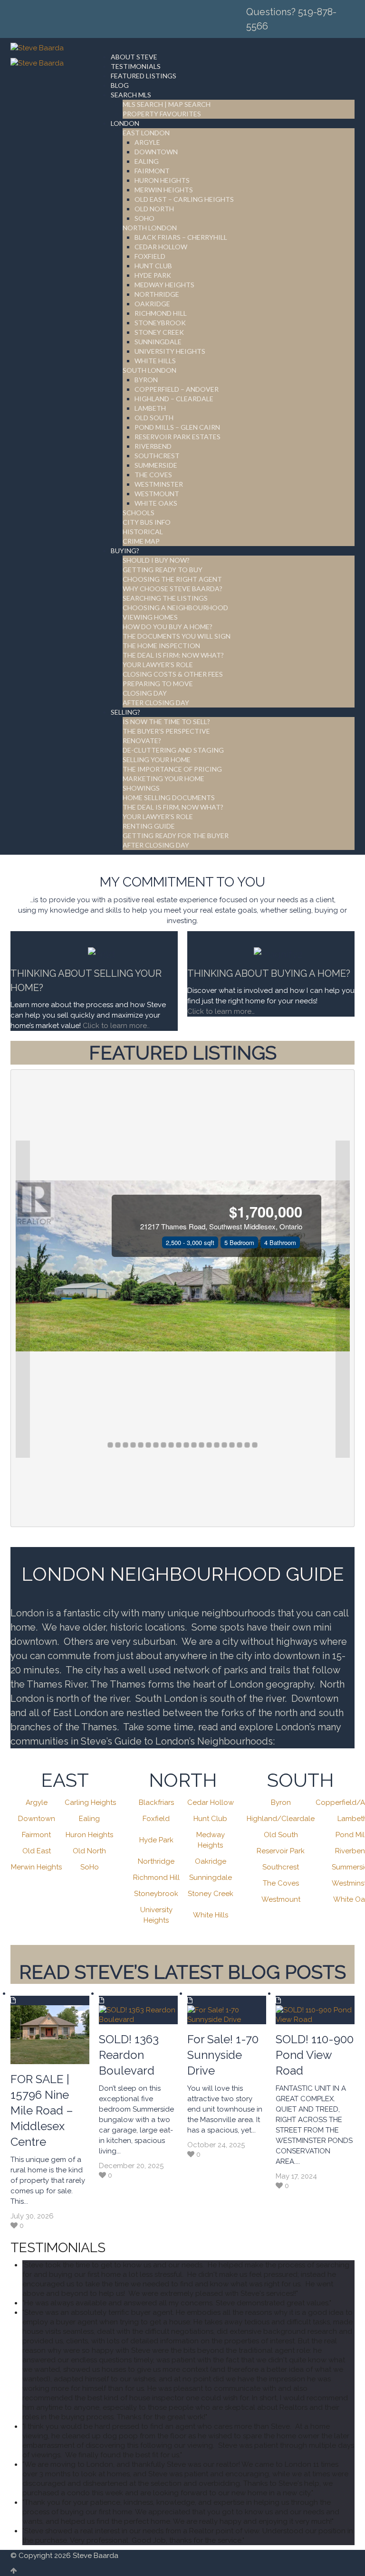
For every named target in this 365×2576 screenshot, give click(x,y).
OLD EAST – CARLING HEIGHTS (184, 199)
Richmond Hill (156, 1878)
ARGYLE (147, 142)
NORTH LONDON (150, 228)
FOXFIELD (150, 256)
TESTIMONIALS (136, 66)
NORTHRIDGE (157, 294)
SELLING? (125, 712)
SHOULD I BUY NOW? (156, 560)
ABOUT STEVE (134, 57)
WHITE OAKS (156, 503)
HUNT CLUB (153, 266)
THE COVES (153, 475)
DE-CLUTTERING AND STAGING (173, 750)
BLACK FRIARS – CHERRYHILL (181, 237)
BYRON (146, 380)
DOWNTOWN (156, 152)
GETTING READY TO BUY (163, 570)
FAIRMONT (152, 171)
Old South (281, 1835)
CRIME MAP (141, 541)
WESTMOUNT (157, 494)
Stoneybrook (156, 1894)
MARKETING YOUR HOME (163, 778)
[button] (23, 1299)
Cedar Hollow (211, 1802)
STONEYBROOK (160, 323)
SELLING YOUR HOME (157, 760)
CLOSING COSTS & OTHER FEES (173, 674)
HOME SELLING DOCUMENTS (169, 797)
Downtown (37, 1819)
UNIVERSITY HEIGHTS (170, 351)
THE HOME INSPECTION (161, 646)
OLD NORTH (154, 209)
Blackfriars (156, 1802)
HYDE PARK (153, 275)
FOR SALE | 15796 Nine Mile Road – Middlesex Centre (42, 2110)
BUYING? (125, 551)
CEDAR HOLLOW (161, 247)
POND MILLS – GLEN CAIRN (177, 427)
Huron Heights (89, 1835)
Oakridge (211, 1861)
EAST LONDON (146, 133)
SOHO (144, 218)
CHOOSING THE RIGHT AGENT (172, 579)
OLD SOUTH (154, 418)
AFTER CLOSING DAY (156, 703)
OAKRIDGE (152, 304)
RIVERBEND (153, 446)
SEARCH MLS (131, 95)
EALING (147, 161)
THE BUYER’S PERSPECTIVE (166, 731)
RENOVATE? (142, 741)
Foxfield (156, 1819)
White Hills (211, 1915)
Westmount (281, 1899)
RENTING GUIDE (149, 826)
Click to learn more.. (117, 1026)
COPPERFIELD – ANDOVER (177, 389)
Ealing (89, 1819)
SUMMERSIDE (156, 465)
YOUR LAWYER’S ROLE (158, 665)
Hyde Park (156, 1840)
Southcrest (281, 1867)
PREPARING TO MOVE (158, 684)
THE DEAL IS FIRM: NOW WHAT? (173, 655)
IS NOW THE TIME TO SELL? (166, 722)
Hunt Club (210, 1819)
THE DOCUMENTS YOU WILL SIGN (177, 636)
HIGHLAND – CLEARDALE (174, 399)
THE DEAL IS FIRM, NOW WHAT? (173, 807)
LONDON (125, 123)
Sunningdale (211, 1878)
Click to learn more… (221, 1011)
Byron (281, 1802)
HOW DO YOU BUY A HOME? (168, 627)
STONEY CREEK (159, 332)
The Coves (281, 1883)
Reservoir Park (281, 1851)
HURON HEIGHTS (162, 180)
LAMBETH (150, 408)
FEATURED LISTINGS (144, 76)
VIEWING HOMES (150, 617)
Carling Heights (90, 1802)
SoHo (90, 1867)
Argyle (37, 1802)
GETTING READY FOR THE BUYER (176, 835)
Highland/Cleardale (281, 1819)
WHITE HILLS (155, 361)
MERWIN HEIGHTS (164, 190)
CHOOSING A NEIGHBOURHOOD (175, 608)
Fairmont (36, 1835)
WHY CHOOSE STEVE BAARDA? (173, 589)
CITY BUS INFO (147, 522)
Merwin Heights (36, 1867)
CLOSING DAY (145, 693)
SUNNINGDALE (158, 342)
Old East (37, 1851)
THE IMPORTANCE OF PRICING (172, 769)
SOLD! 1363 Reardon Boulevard (129, 2055)
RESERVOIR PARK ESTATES (178, 437)
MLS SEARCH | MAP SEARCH (167, 104)
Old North (89, 1851)
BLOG (120, 85)
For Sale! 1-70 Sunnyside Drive (223, 2055)
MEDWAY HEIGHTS (164, 285)
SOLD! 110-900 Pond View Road (315, 2055)
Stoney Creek (211, 1894)
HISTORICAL (143, 532)
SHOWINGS (141, 788)
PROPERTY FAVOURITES (162, 114)
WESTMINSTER (159, 484)
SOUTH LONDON (149, 370)
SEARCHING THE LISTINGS (165, 598)
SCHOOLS (139, 513)
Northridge (156, 1861)
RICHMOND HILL (161, 313)
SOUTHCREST (157, 456)
